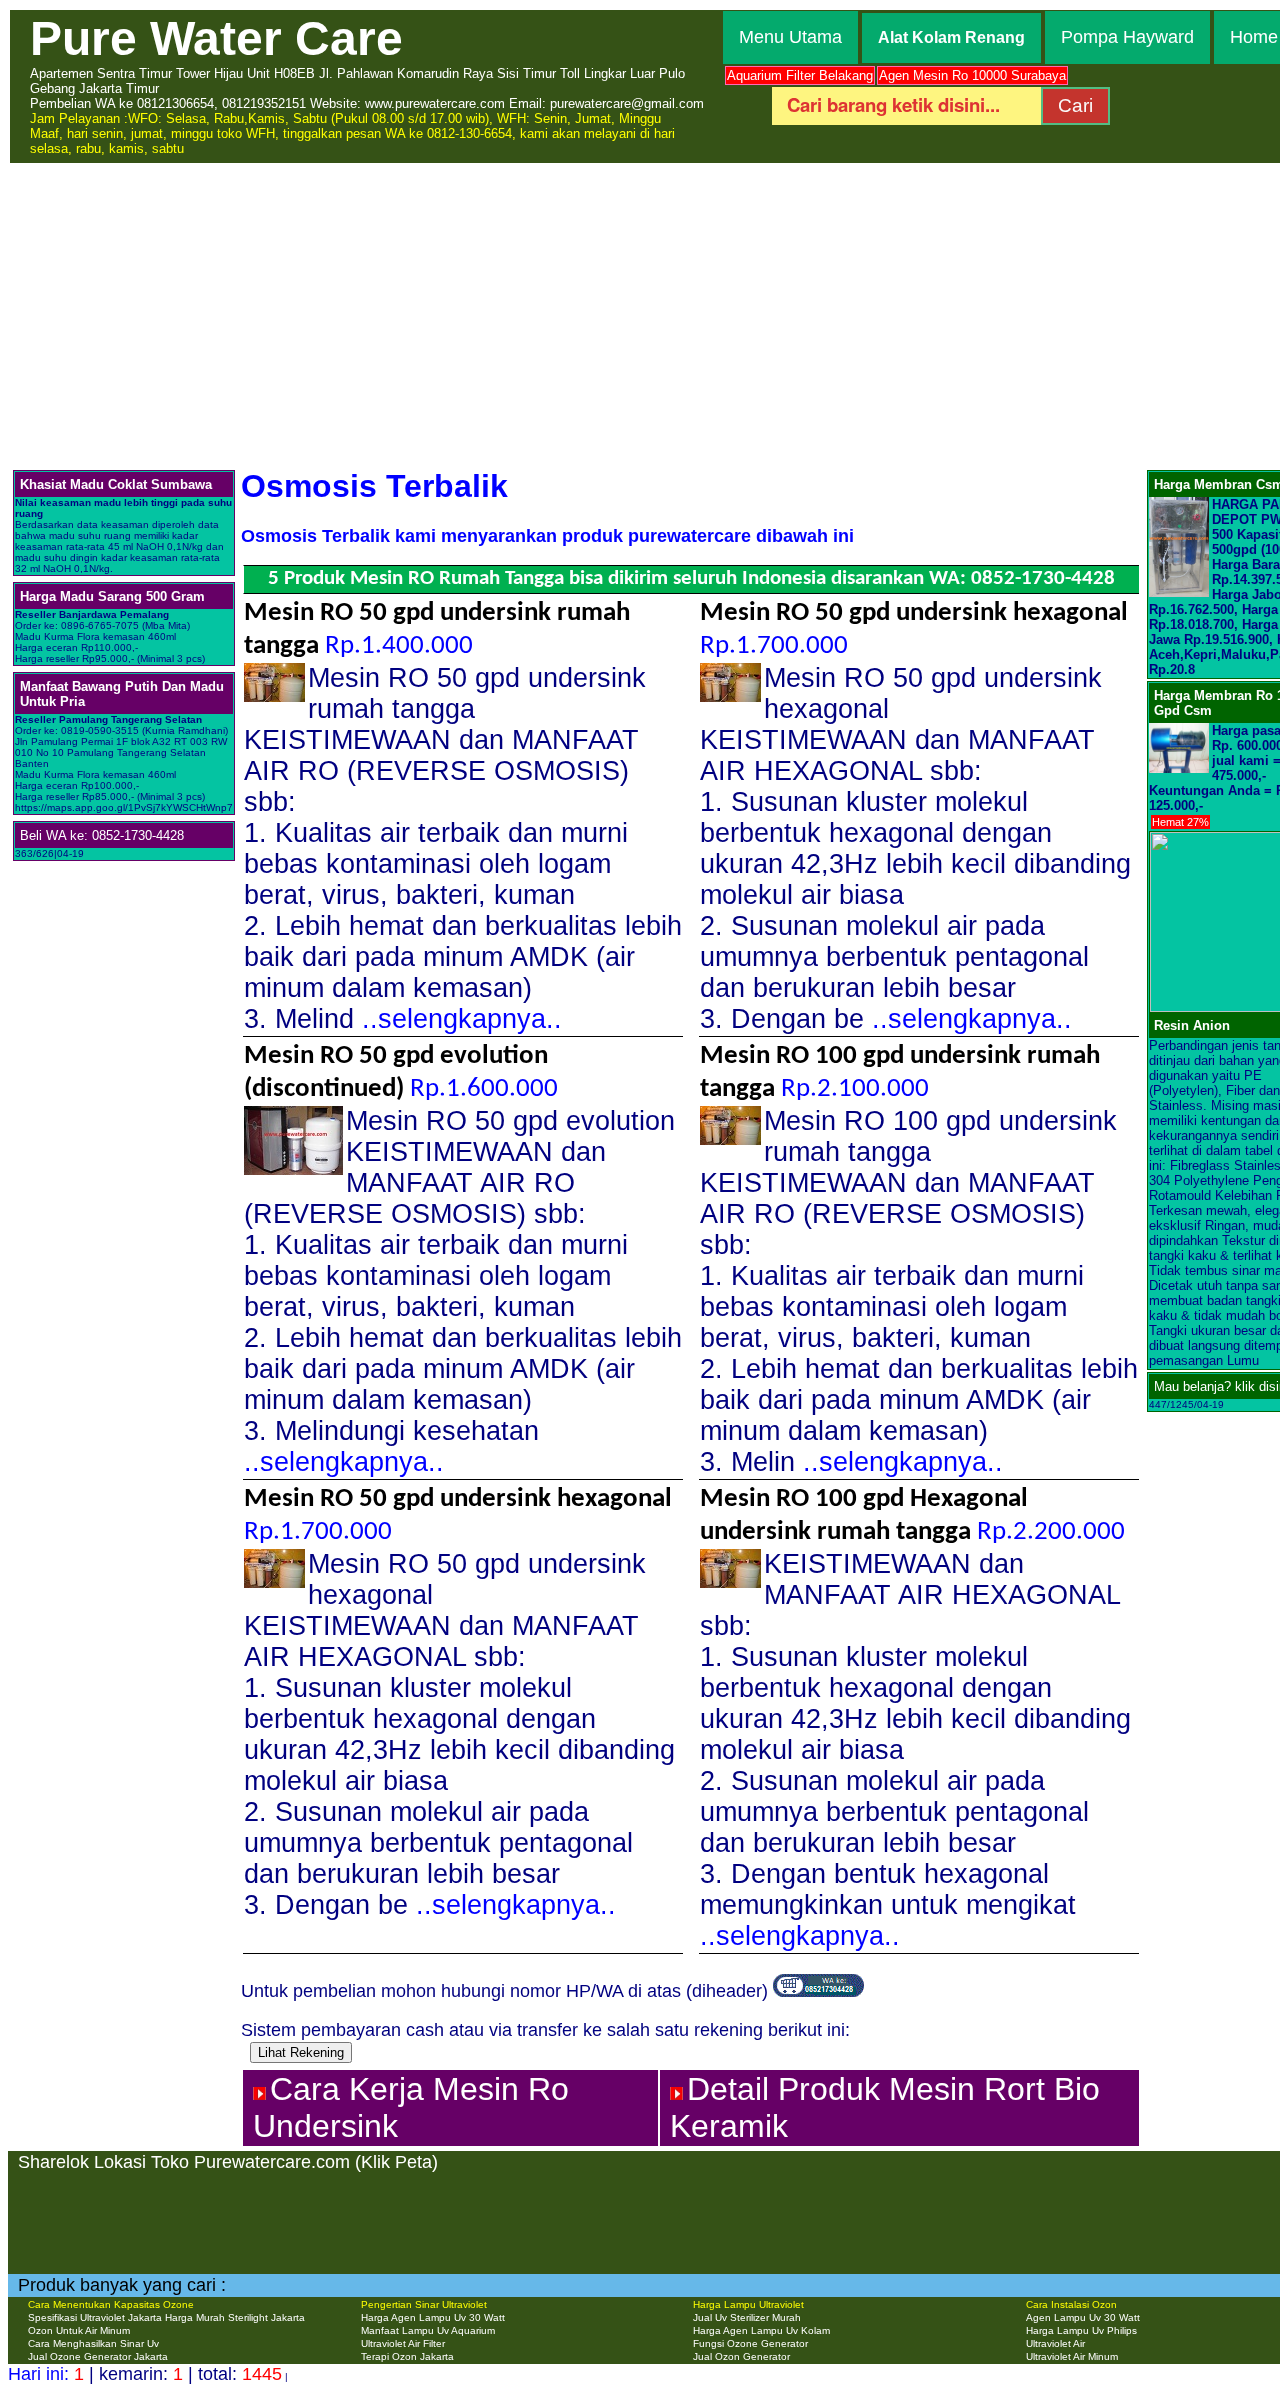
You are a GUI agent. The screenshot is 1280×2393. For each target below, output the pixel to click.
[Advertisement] (640, 315)
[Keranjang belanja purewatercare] (818, 1991)
